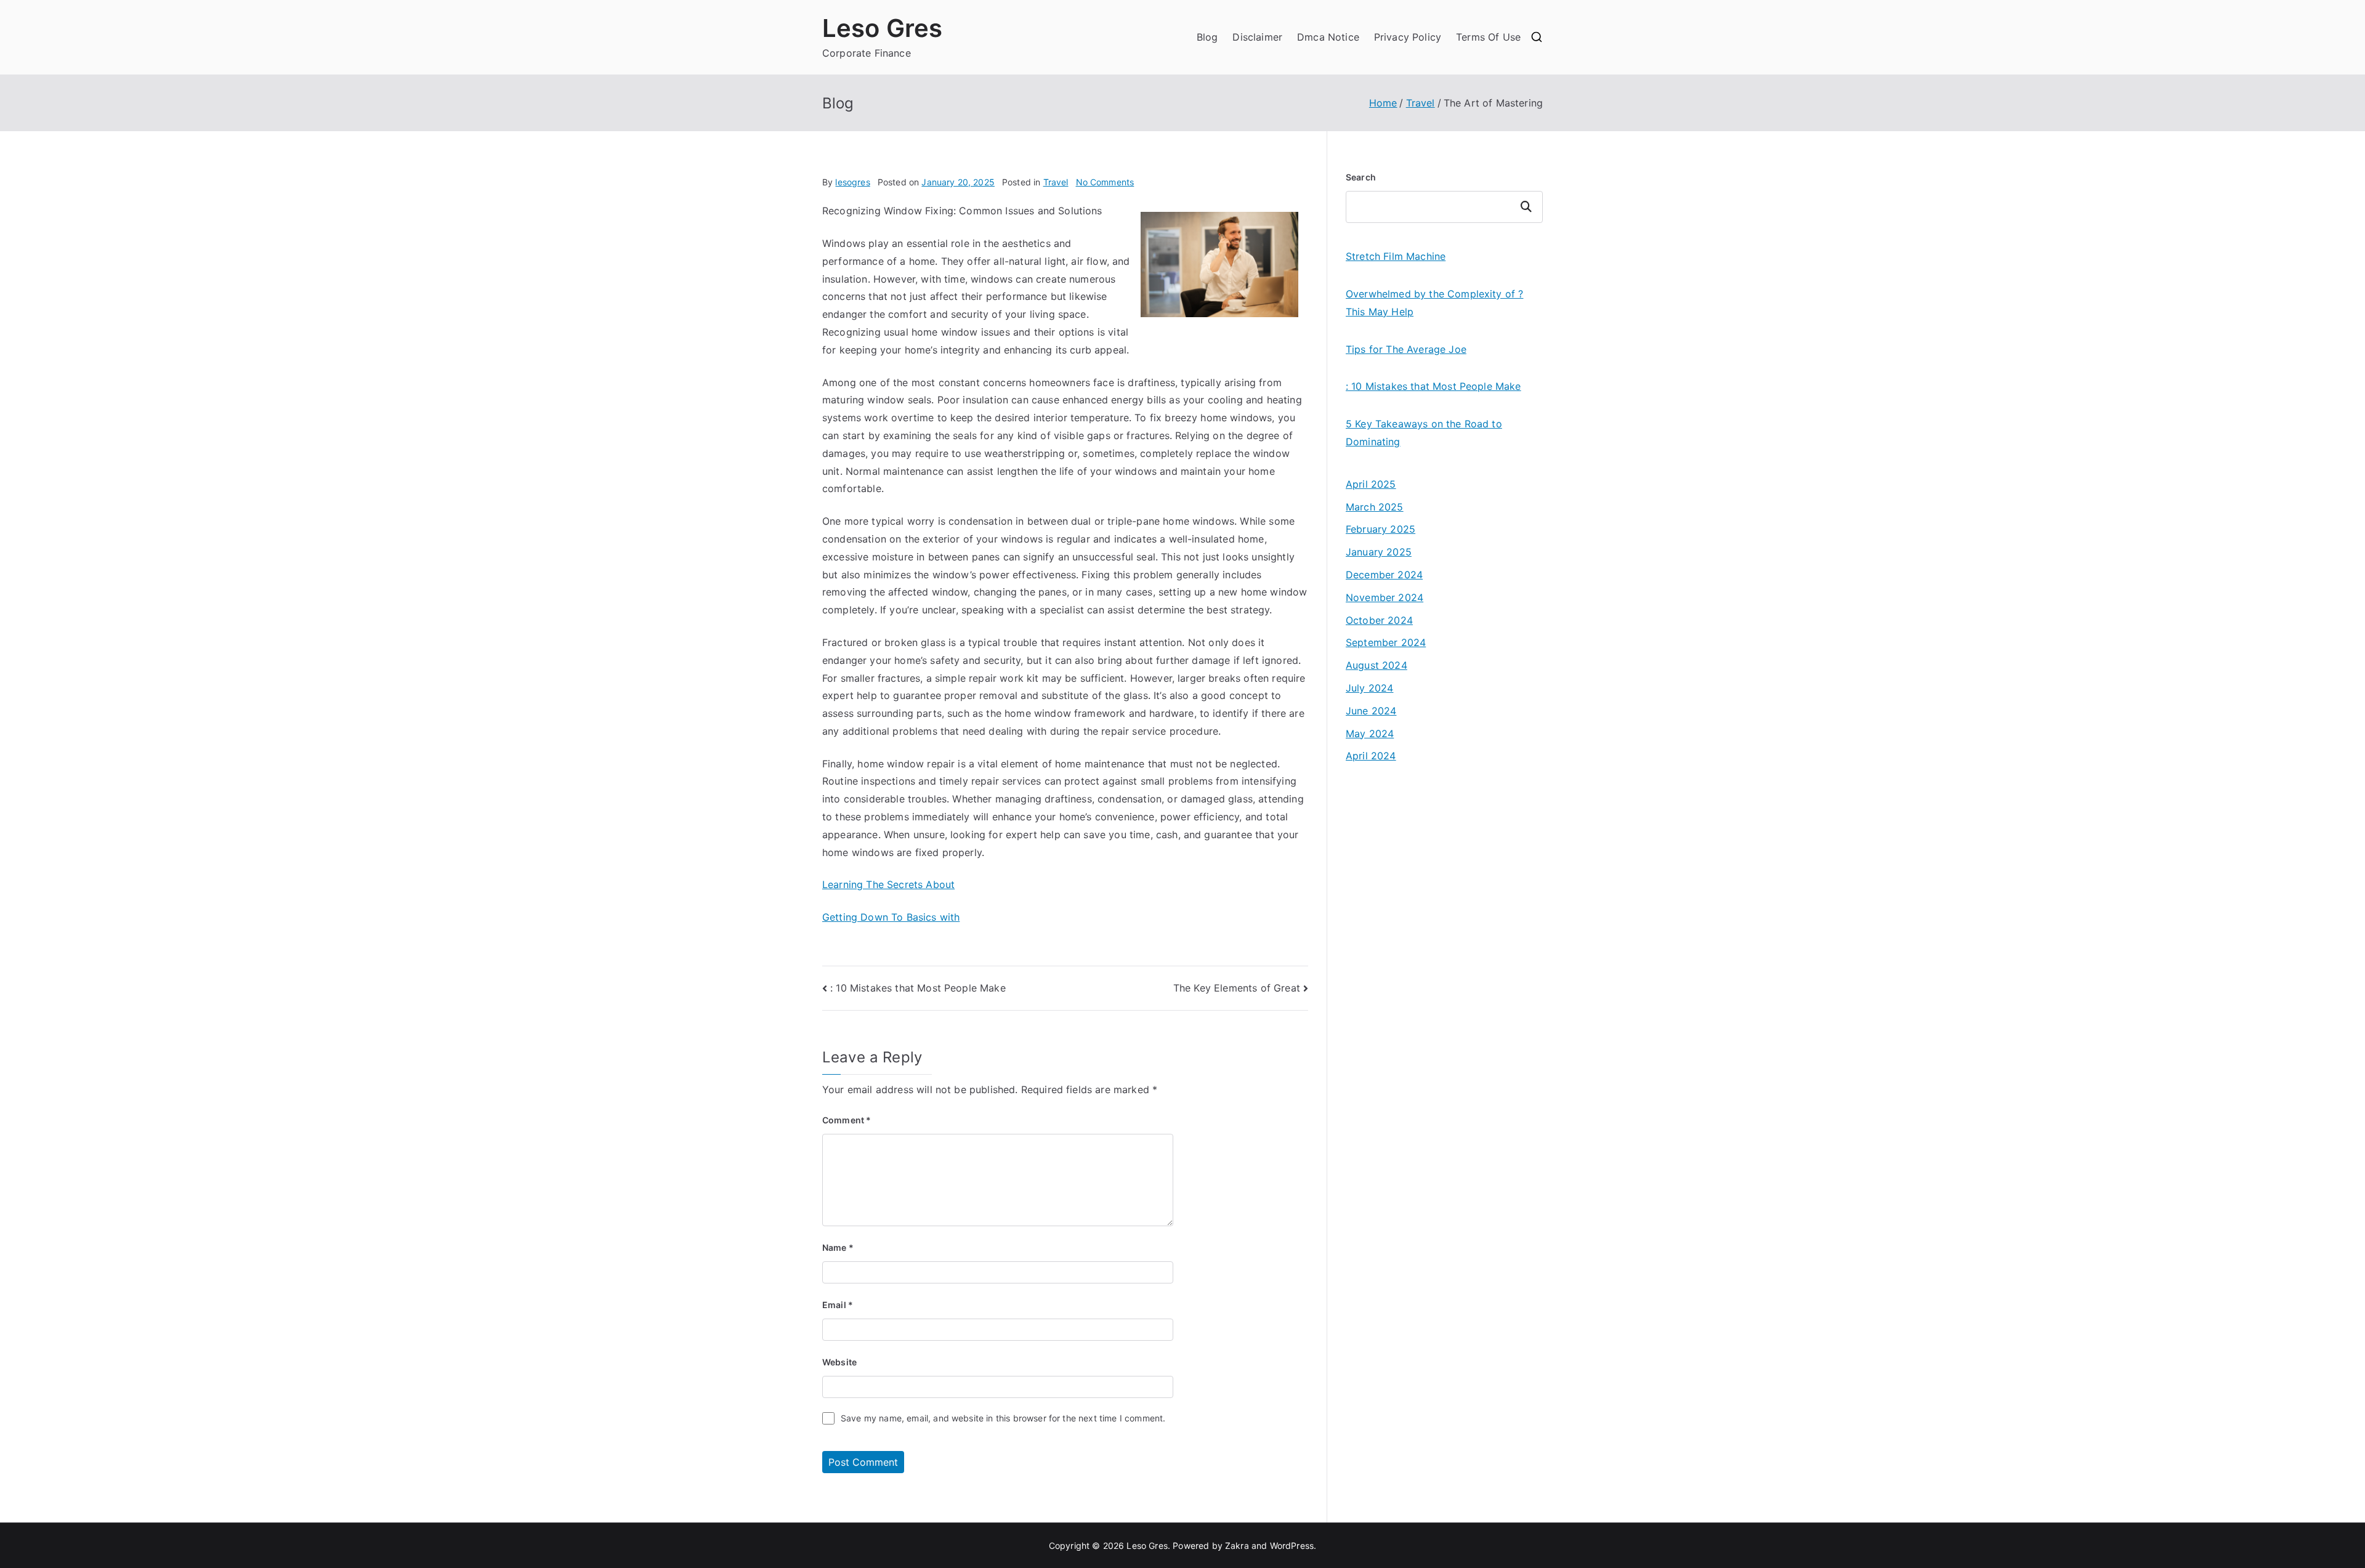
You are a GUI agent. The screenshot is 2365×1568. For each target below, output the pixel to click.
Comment (847, 1120)
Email (838, 1305)
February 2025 (1381, 529)
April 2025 (1371, 484)
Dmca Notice (1328, 37)
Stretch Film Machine (1396, 256)
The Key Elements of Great (1237, 988)
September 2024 (1386, 642)
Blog (1207, 37)
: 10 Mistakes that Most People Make (918, 988)
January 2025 (1379, 552)
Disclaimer (1257, 37)
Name (838, 1247)
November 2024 (1385, 597)
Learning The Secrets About (888, 884)
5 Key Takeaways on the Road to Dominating (1424, 433)
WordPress (1292, 1546)
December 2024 (1384, 575)
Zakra (1237, 1546)
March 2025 (1375, 507)
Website (839, 1362)
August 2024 (1377, 665)
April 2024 (1371, 756)
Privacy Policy (1408, 37)
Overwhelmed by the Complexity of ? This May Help (1434, 303)
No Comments (1105, 182)
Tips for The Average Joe (1406, 349)
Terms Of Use (1488, 37)
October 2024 (1379, 620)
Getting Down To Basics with (891, 917)
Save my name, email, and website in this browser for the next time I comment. (1003, 1418)
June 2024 (1371, 711)
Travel (1056, 182)
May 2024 (1370, 733)
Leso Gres (882, 28)
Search (1361, 177)
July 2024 (1369, 688)
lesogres (852, 182)
